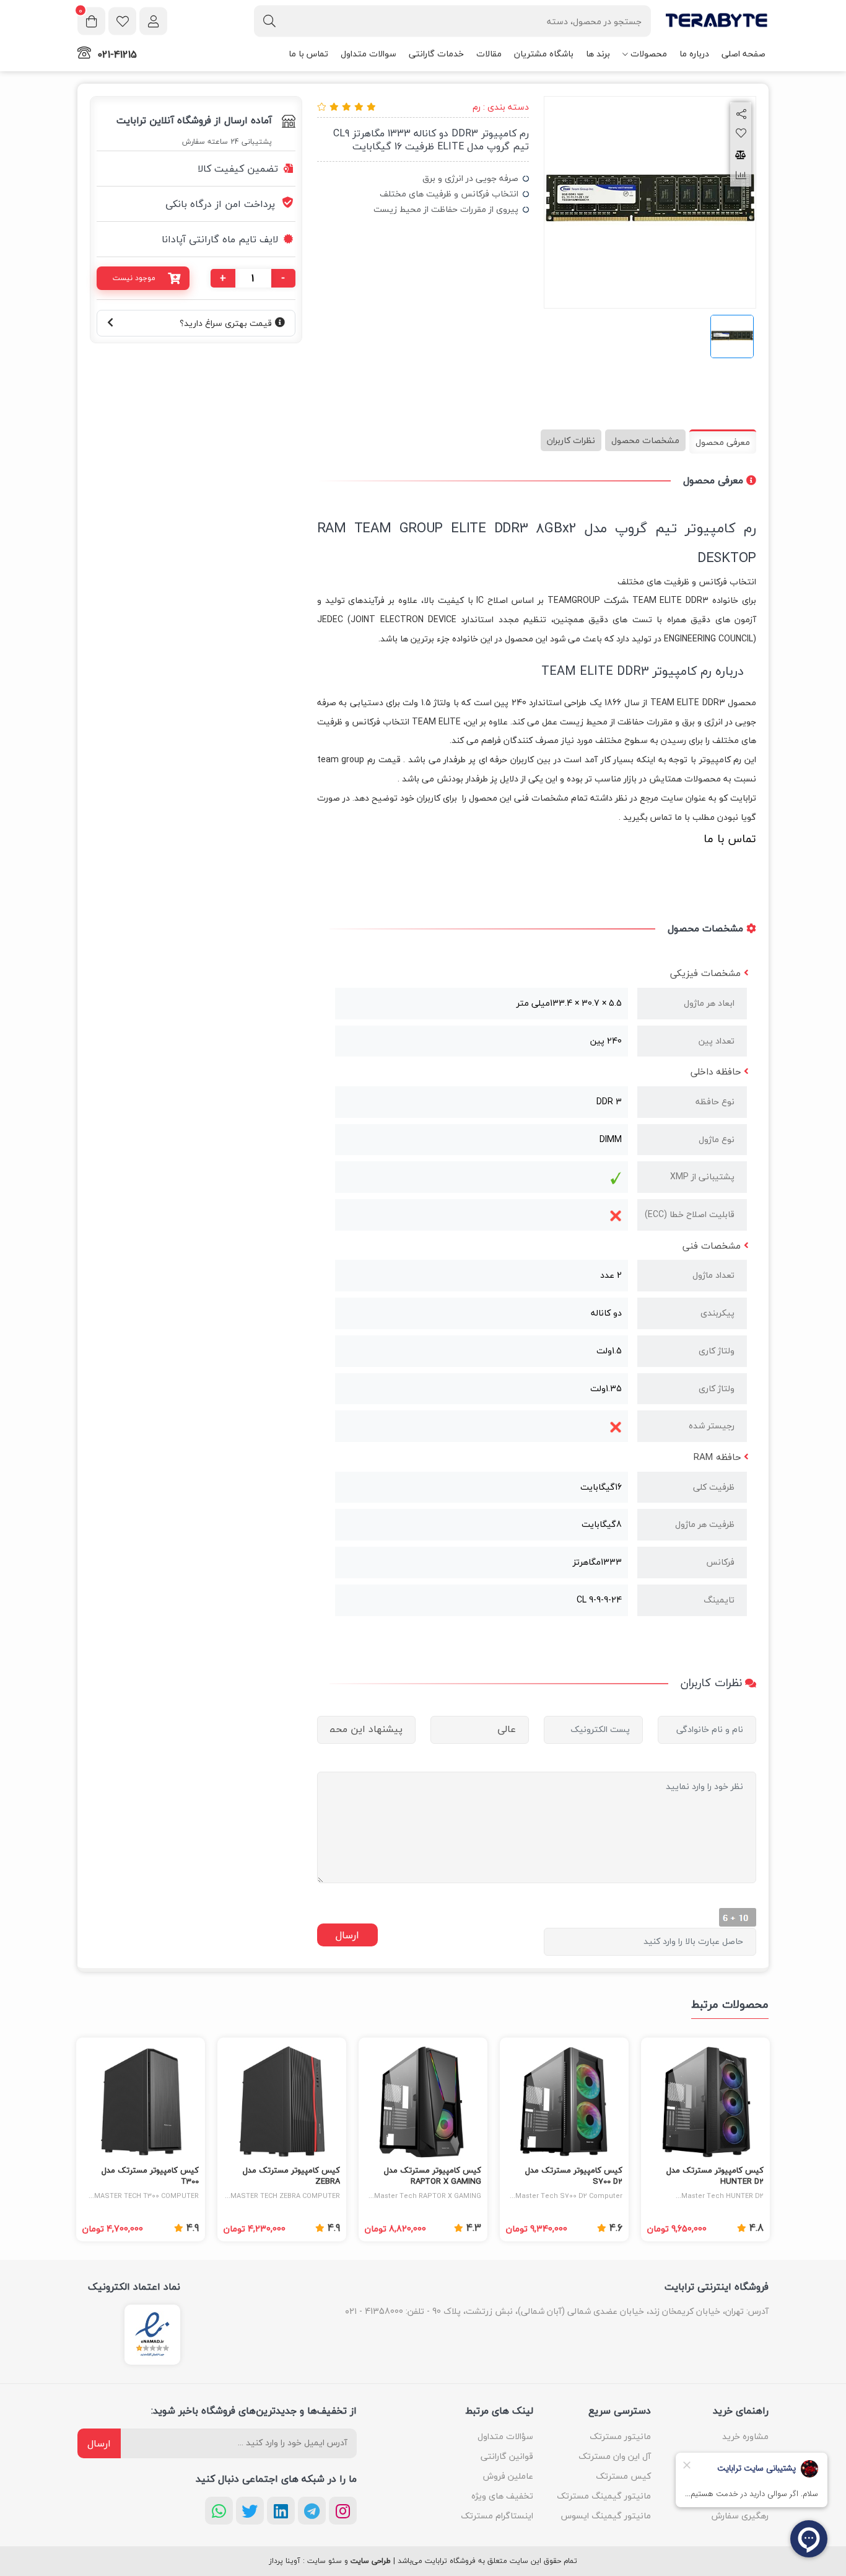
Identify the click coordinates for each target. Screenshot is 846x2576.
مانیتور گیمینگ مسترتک (604, 2496)
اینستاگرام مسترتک (497, 2516)
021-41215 (117, 55)
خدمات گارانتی (436, 54)
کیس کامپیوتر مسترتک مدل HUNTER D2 (715, 2176)
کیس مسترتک (623, 2476)
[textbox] (452, 21)
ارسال (99, 2443)
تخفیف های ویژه (502, 2496)
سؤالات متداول (505, 2436)
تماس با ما (308, 54)
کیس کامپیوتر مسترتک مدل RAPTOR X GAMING (433, 2176)
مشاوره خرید (745, 2436)
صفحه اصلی (744, 54)
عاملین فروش (508, 2476)
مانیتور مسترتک (620, 2436)
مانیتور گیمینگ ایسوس (606, 2516)
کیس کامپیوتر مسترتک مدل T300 (150, 2176)
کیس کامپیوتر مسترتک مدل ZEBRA (291, 2176)
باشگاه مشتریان (544, 54)
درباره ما (694, 54)
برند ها (598, 54)
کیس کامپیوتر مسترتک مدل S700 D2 (574, 2176)
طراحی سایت (371, 2561)
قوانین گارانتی (507, 2456)
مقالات (489, 54)
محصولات (649, 54)
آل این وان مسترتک (615, 2456)
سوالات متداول (368, 54)
